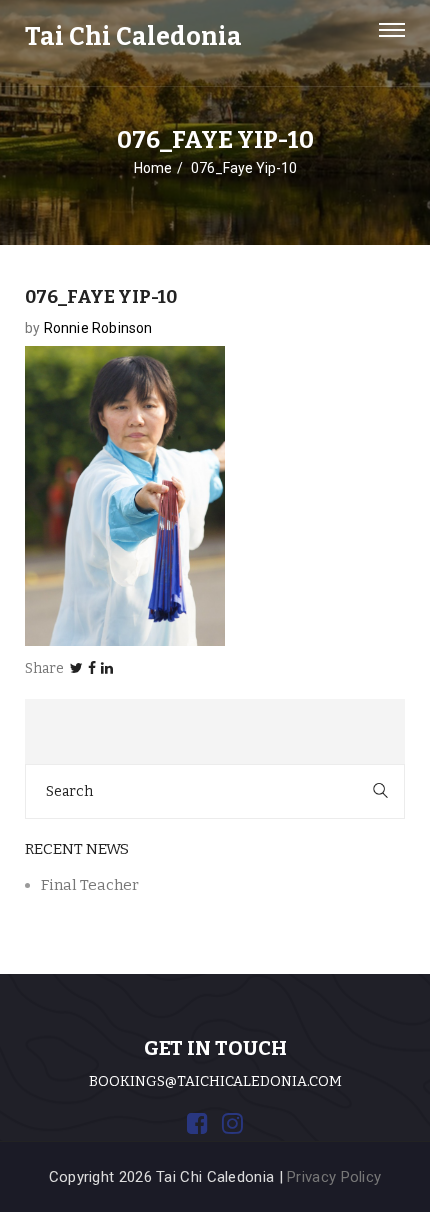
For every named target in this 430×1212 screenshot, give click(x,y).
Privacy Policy (334, 1177)
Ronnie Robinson (98, 328)
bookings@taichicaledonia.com (215, 1081)
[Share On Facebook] (92, 668)
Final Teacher (90, 885)
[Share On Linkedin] (107, 668)
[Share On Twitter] (76, 668)
